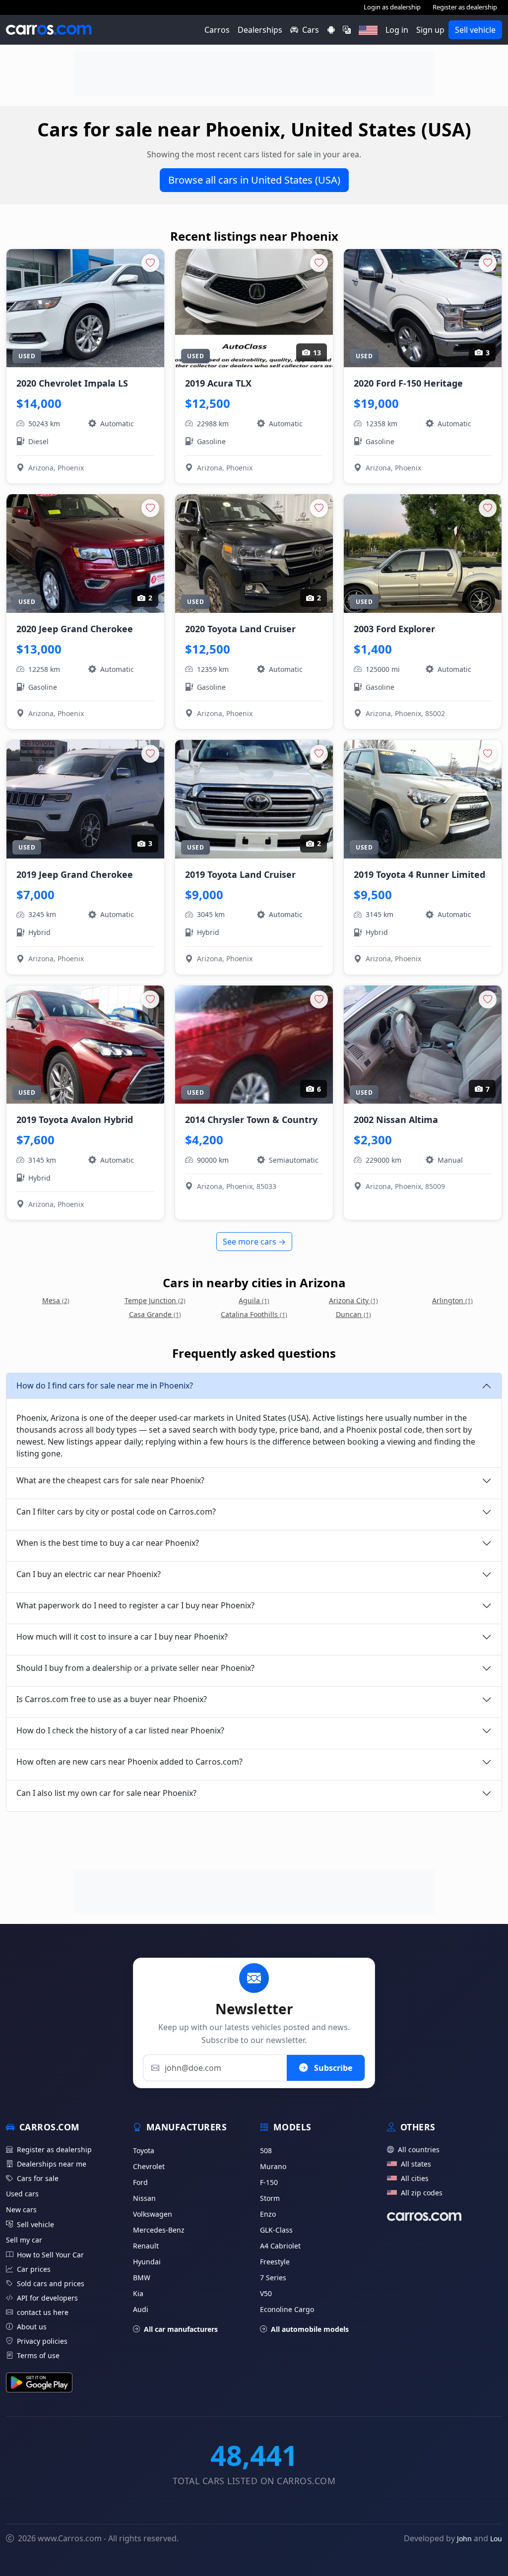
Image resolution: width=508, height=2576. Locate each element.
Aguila (254, 1300)
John (464, 2539)
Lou (496, 2539)
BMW (142, 2278)
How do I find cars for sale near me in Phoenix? (105, 1386)
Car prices (34, 2269)
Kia (138, 2293)
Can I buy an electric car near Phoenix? (89, 1574)
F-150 (269, 2182)
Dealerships (260, 30)
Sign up (430, 30)
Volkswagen (153, 2214)
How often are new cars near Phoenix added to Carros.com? (129, 1762)
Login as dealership (392, 7)
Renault (146, 2246)
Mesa (56, 1300)
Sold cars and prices (51, 2283)
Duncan (353, 1314)
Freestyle (275, 2262)
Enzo (268, 2214)
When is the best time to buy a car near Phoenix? (108, 1543)
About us (32, 2327)
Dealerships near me (52, 2164)
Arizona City (353, 1300)
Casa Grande (155, 1314)
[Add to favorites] (150, 263)
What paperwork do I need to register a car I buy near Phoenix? (135, 1605)
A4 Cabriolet (280, 2246)
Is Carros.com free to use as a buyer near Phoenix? (112, 1699)
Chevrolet (149, 2166)
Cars (311, 30)
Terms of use (38, 2355)
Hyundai (147, 2262)
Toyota (144, 2150)
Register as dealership (465, 7)
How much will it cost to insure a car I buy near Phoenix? (122, 1637)
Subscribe (332, 2068)
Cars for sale (38, 2178)
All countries (419, 2149)
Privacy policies (42, 2341)
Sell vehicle (475, 30)
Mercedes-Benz (159, 2230)
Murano (273, 2166)
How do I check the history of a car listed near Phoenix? (120, 1730)
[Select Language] (347, 30)
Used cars (22, 2194)
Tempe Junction (155, 1300)
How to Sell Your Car (50, 2255)
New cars (21, 2210)
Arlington (452, 1300)
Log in (397, 30)
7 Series (273, 2278)
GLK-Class (276, 2230)
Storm (270, 2198)
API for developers (47, 2298)
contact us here (43, 2312)
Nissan (144, 2198)
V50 (266, 2293)
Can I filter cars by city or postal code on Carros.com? (116, 1512)
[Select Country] (368, 30)
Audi (141, 2309)
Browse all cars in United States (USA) (254, 180)
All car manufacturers (181, 2329)
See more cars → (254, 1242)
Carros (217, 30)
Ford (140, 2182)
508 (266, 2150)
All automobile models (310, 2329)
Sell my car (24, 2240)
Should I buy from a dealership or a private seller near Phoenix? (135, 1668)
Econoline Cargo (287, 2309)
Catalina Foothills (254, 1314)
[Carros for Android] (331, 30)
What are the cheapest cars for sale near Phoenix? (110, 1480)
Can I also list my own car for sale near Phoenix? (106, 1793)
